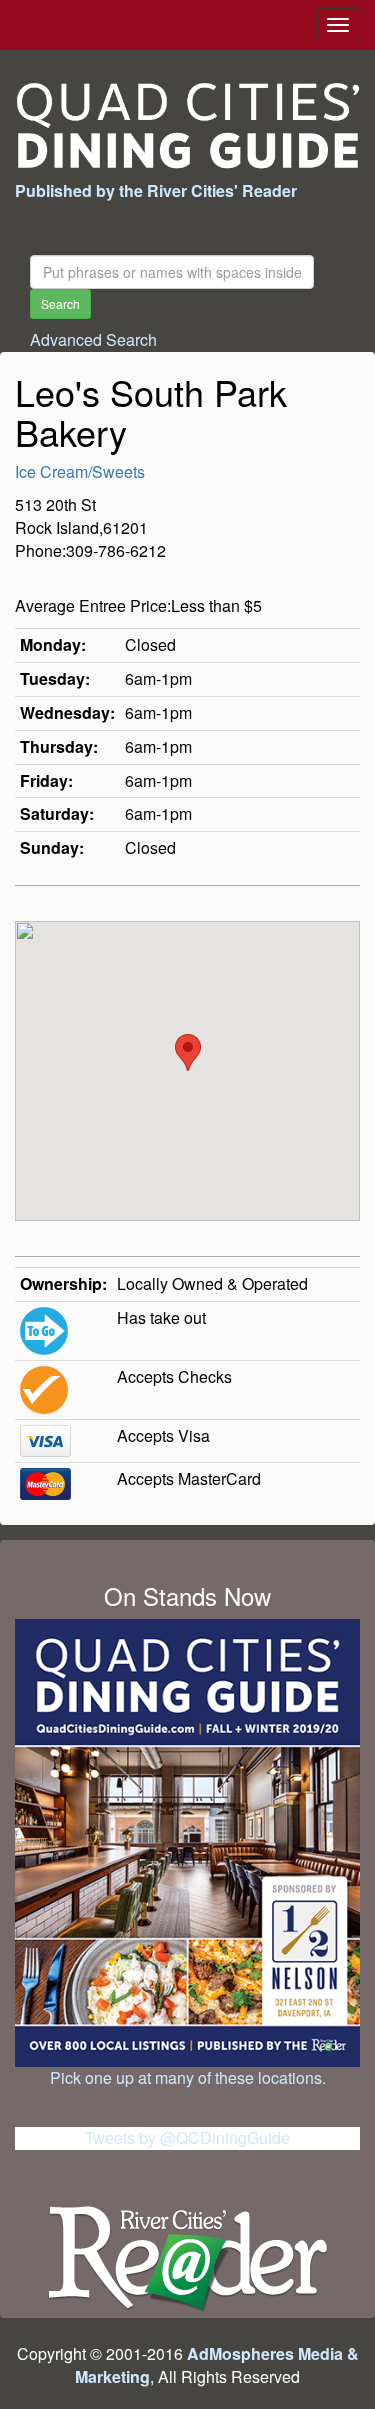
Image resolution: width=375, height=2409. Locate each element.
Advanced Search (93, 339)
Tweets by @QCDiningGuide (187, 2137)
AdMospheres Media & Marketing (217, 2365)
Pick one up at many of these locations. (188, 2077)
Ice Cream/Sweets (80, 471)
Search (60, 303)
